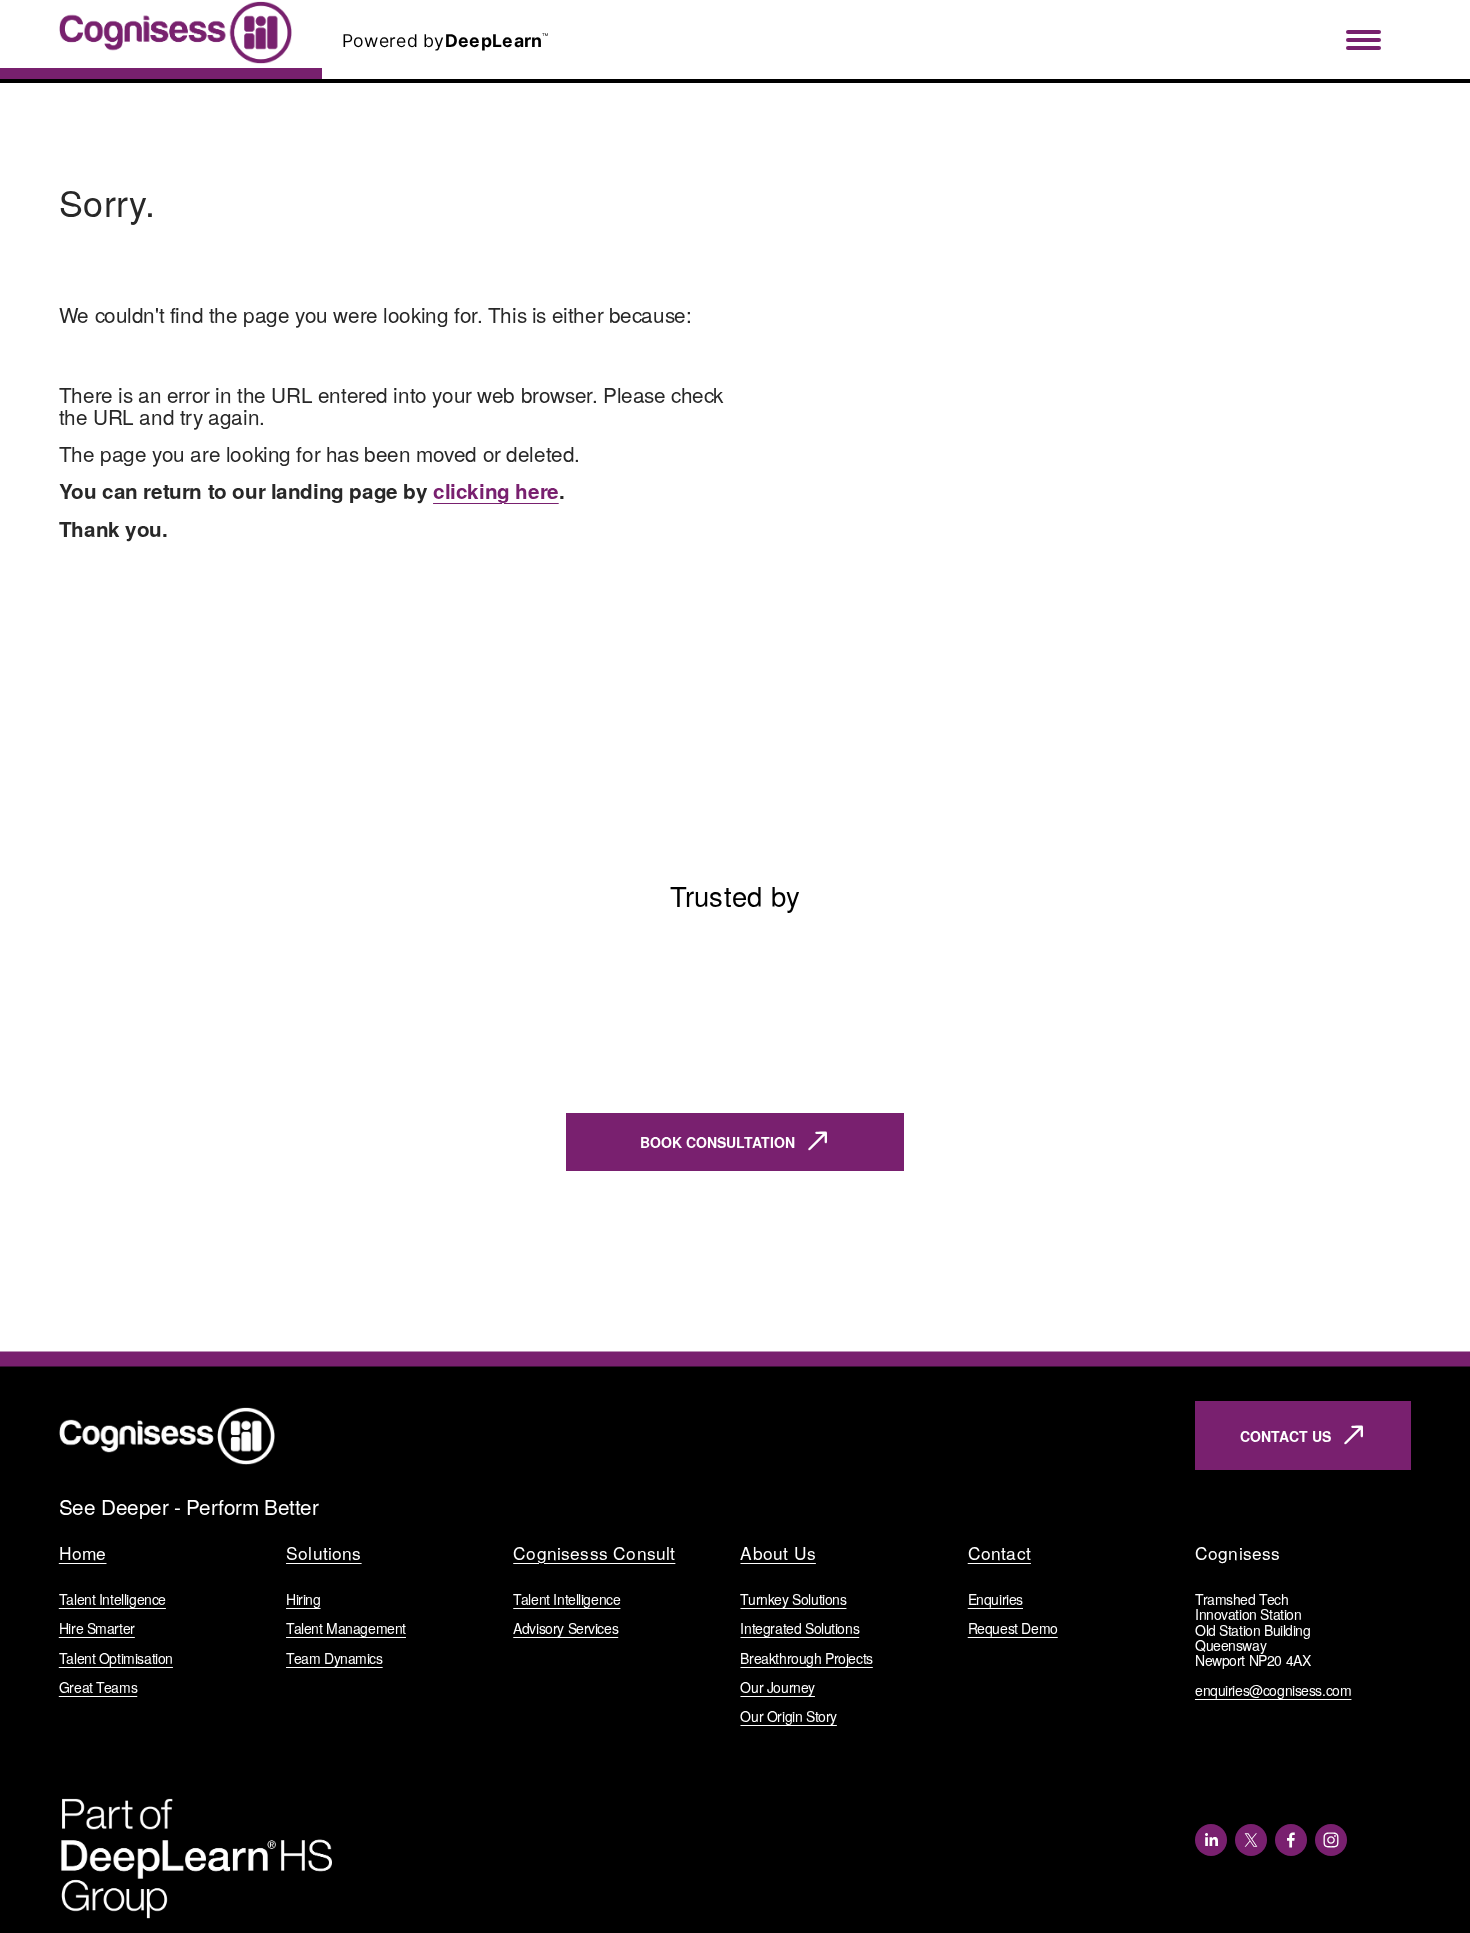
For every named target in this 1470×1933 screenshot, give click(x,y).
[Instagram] (1331, 1840)
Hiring (303, 1599)
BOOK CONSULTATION (717, 1142)
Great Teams (98, 1687)
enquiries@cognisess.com (1273, 1690)
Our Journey (777, 1687)
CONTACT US (1285, 1436)
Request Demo (1013, 1628)
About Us (777, 1553)
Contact (999, 1553)
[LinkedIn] (1211, 1840)
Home (83, 1553)
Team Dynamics (334, 1658)
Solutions (324, 1553)
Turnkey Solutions (793, 1599)
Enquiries (995, 1599)
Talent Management (346, 1628)
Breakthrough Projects (806, 1658)
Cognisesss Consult (594, 1553)
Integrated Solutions (799, 1628)
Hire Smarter (97, 1628)
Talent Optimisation (116, 1658)
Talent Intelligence (112, 1599)
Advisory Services (565, 1628)
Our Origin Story (788, 1716)
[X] (1251, 1840)
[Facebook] (1291, 1840)
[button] (1377, 918)
